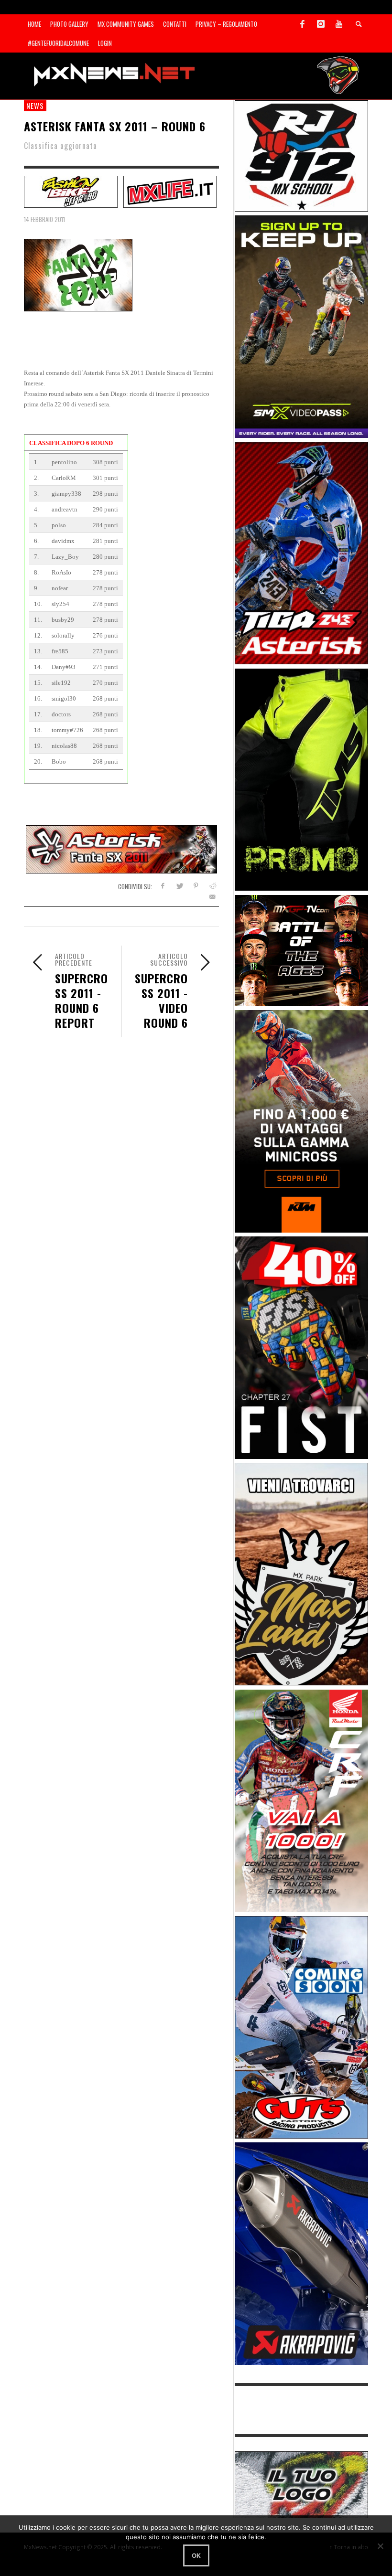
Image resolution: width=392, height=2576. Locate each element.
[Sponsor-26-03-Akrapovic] (302, 2253)
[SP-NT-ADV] (302, 2484)
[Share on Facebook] (162, 886)
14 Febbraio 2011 (44, 219)
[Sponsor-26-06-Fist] (302, 1347)
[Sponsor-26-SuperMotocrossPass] (302, 326)
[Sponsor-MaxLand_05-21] (302, 1573)
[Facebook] (303, 24)
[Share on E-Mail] (212, 897)
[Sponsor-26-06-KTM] (302, 1121)
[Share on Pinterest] (196, 886)
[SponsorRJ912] (302, 155)
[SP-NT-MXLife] (170, 191)
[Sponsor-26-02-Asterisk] (302, 552)
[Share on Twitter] (179, 886)
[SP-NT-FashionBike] (71, 191)
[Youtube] (339, 24)
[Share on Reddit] (212, 886)
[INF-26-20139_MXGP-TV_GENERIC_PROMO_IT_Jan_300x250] (302, 950)
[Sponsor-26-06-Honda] (302, 1800)
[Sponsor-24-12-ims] (302, 779)
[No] (380, 2546)
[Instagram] (321, 24)
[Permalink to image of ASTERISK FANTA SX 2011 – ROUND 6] (78, 274)
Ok (196, 2555)
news (35, 106)
